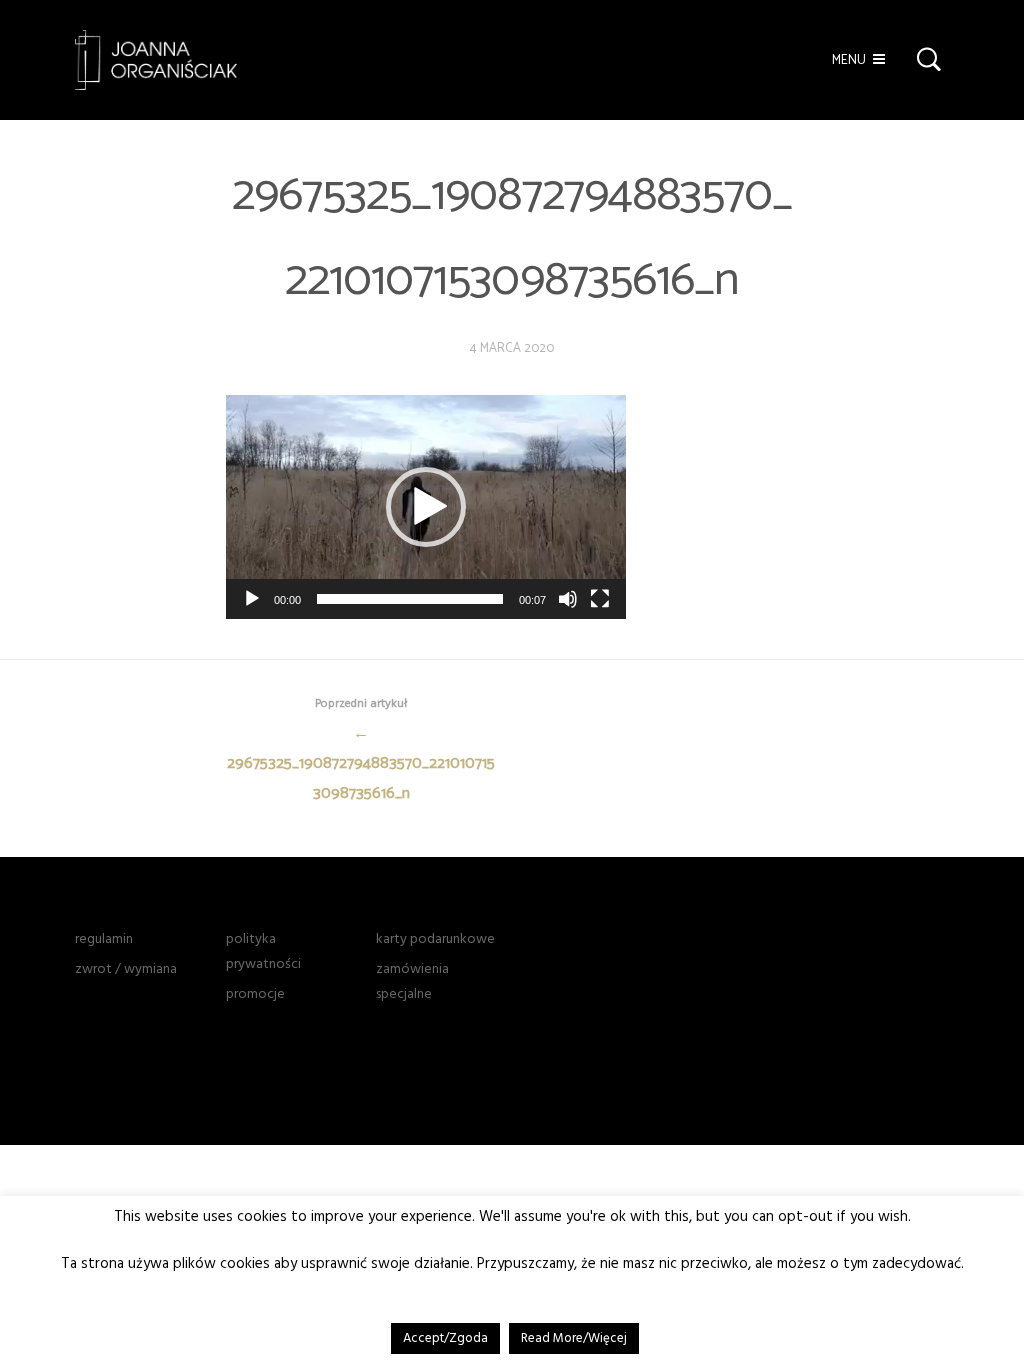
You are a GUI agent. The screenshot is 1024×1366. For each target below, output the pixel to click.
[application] (426, 507)
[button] (426, 507)
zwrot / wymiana (126, 969)
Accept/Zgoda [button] (445, 1338)
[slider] (410, 599)
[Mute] (568, 599)
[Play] (252, 599)
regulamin (104, 939)
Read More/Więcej (574, 1338)
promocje (255, 994)
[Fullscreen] (600, 599)
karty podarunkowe (435, 939)
